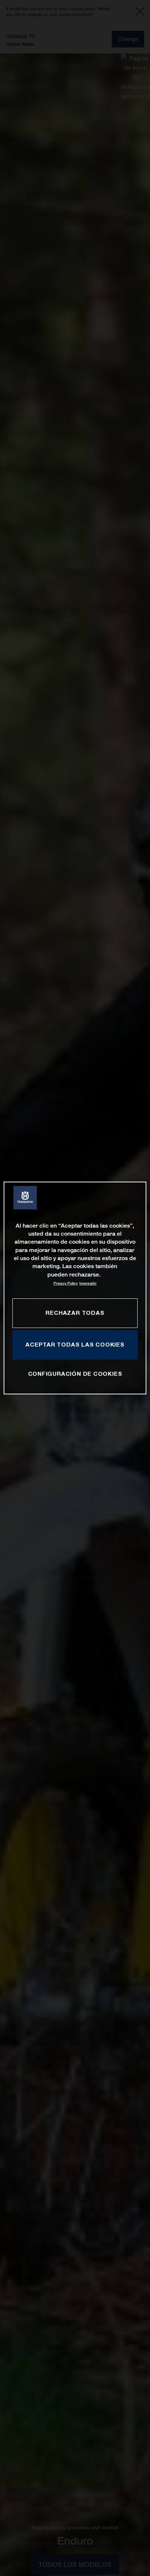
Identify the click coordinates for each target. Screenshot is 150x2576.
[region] (75, 1288)
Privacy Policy (66, 1283)
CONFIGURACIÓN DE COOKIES (75, 1374)
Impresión (88, 1283)
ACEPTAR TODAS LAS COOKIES (75, 1344)
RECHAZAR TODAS (75, 1313)
